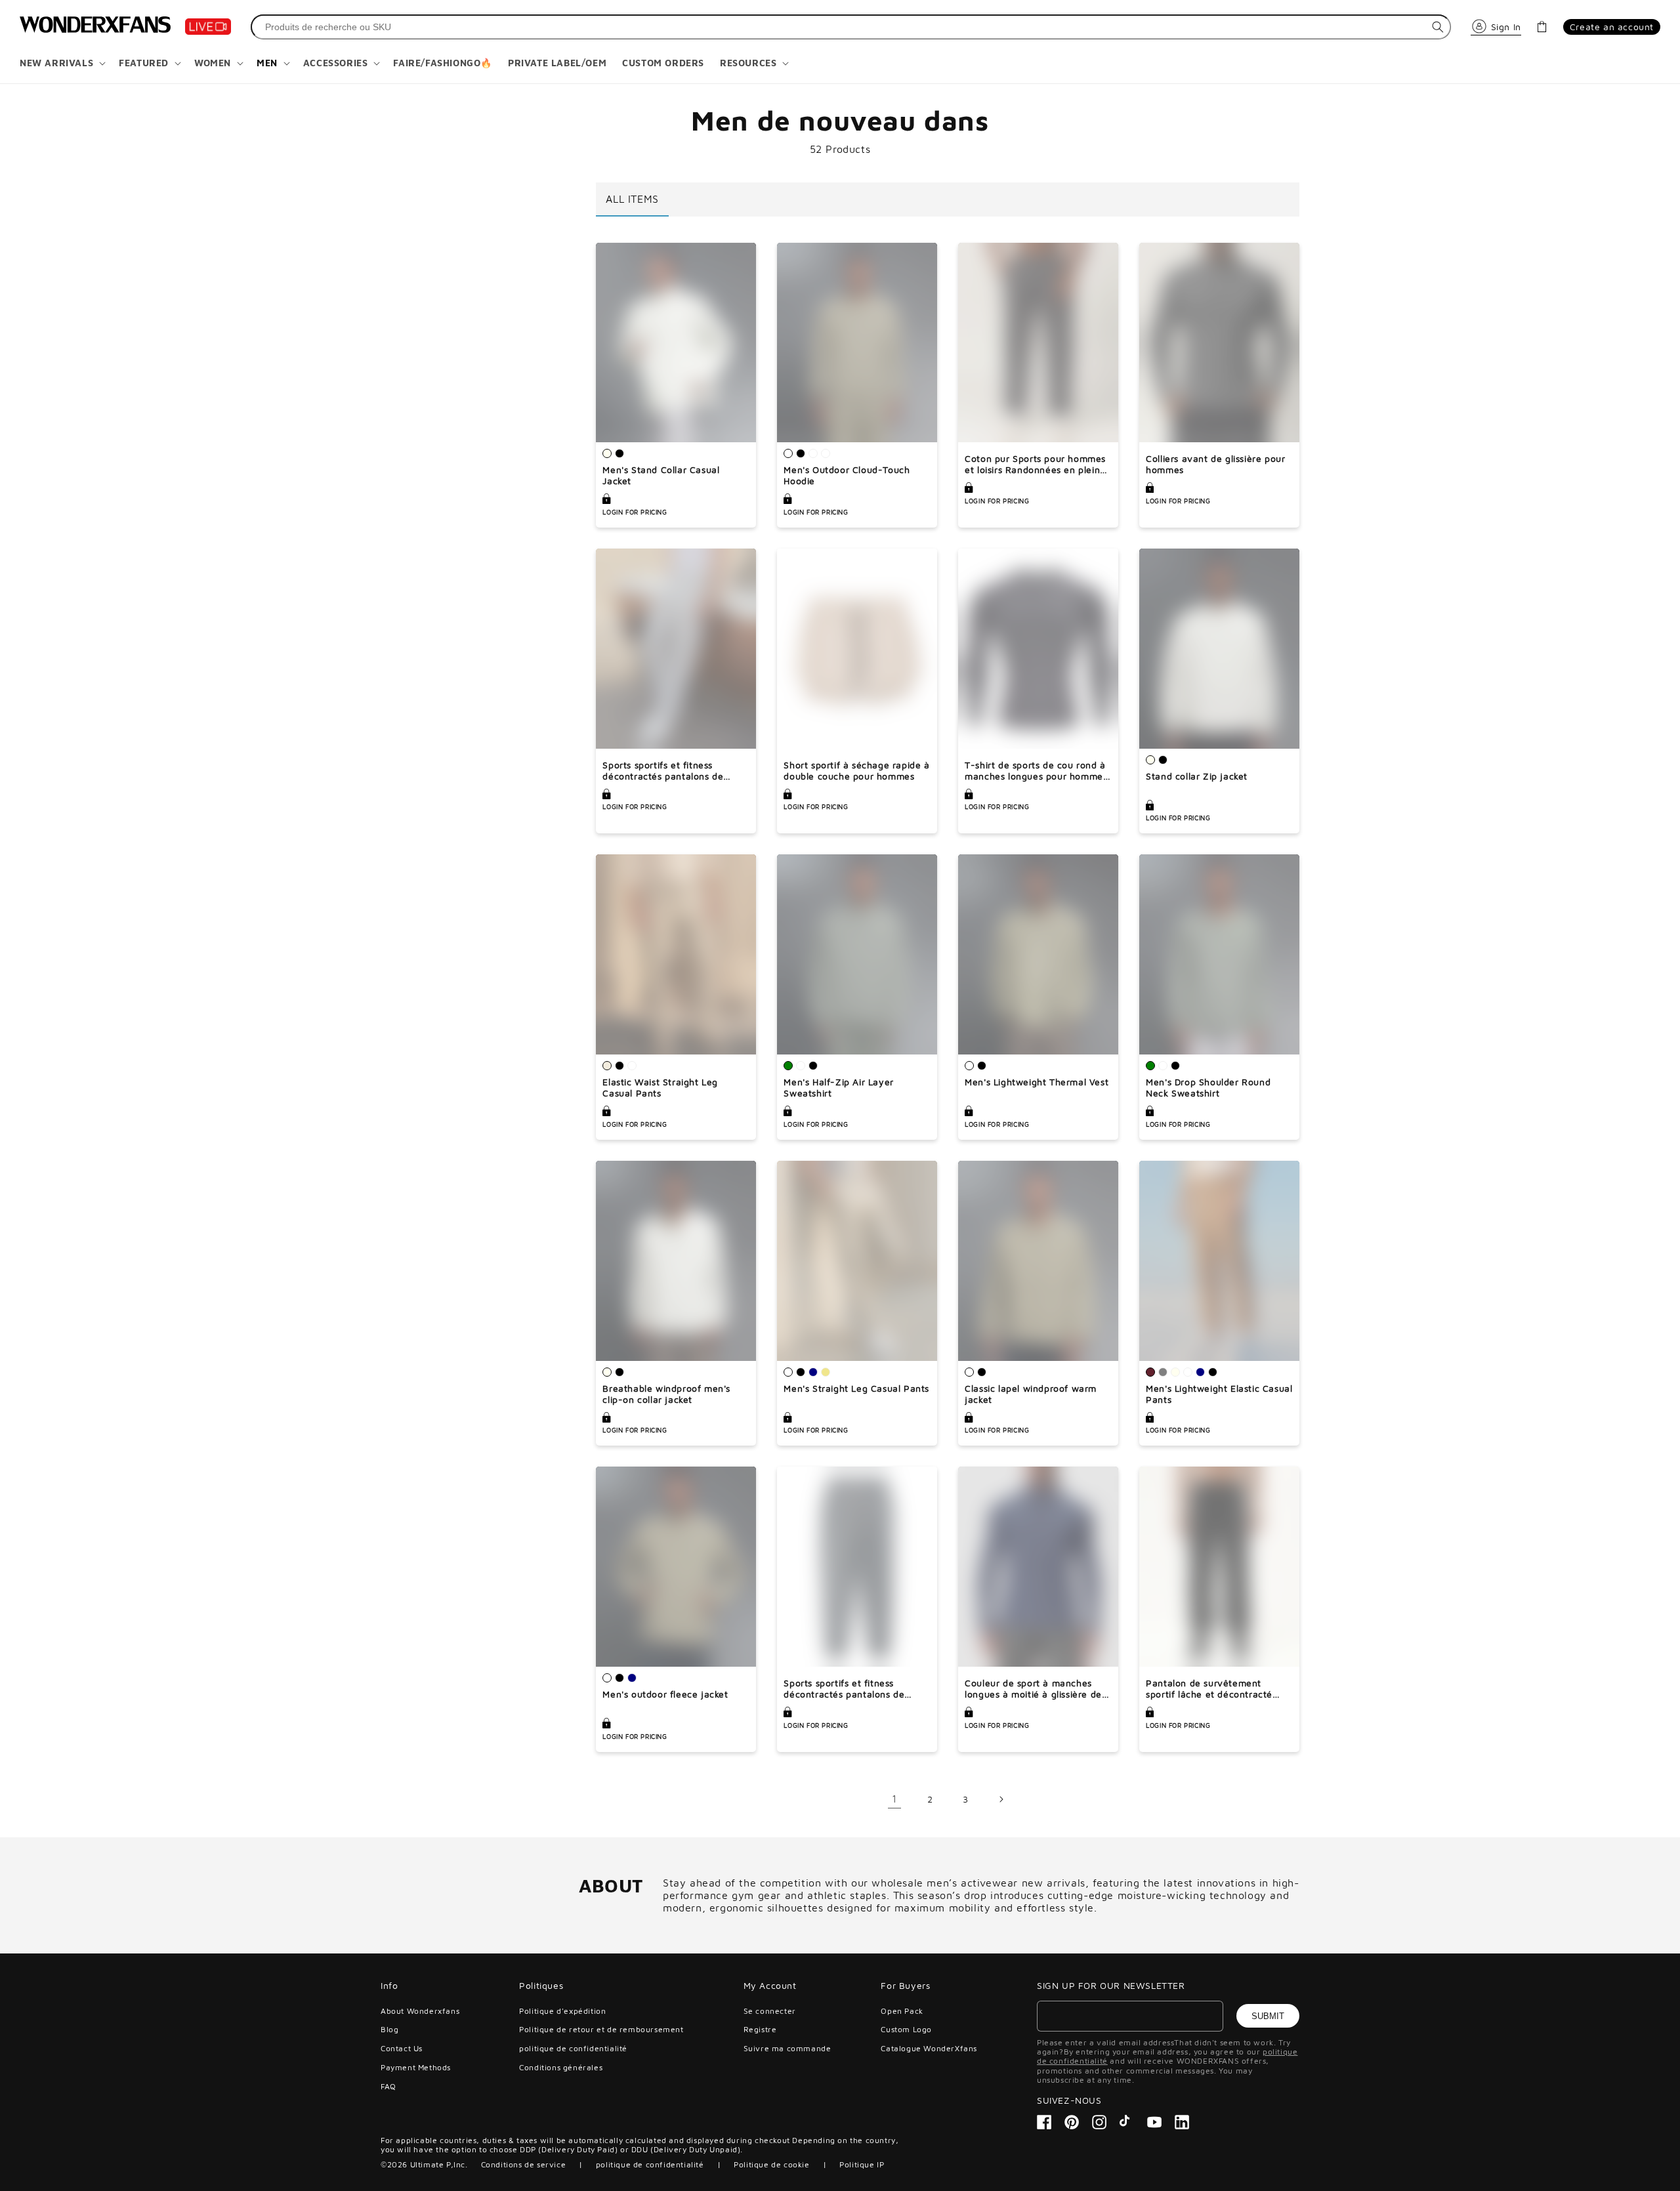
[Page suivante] (1001, 1799)
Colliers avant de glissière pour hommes (1215, 464)
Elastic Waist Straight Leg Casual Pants (660, 1088)
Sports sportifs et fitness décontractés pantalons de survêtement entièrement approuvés (663, 771)
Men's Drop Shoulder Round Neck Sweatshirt (1208, 1088)
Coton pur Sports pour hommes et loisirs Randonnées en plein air (1035, 465)
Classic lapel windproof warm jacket (1031, 1394)
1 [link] (894, 1799)
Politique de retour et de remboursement (601, 2029)
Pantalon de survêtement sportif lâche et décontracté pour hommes (1209, 1689)
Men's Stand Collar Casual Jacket (661, 475)
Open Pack (902, 2011)
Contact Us (402, 2048)
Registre (760, 2029)
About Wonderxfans (420, 2011)
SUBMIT (1268, 2016)
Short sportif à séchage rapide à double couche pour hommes (856, 771)
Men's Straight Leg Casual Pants (856, 1388)
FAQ (388, 2086)
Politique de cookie (771, 2164)
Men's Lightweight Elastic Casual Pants (1219, 1394)
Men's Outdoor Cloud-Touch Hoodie (847, 475)
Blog (389, 2029)
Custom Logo (906, 2029)
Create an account (1612, 27)
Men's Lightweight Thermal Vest (1037, 1082)
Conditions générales (561, 2067)
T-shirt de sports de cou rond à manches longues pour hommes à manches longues (1036, 771)
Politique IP (862, 2164)
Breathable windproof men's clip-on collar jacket (666, 1394)
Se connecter (770, 2011)
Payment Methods (416, 2067)
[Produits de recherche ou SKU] (1438, 27)
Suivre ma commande (787, 2048)
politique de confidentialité (573, 2048)
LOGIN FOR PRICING (635, 512)
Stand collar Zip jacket (1197, 776)
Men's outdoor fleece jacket (665, 1694)
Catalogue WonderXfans (929, 2048)
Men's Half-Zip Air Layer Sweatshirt (838, 1088)
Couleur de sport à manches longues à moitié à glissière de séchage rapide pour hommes (1033, 1689)
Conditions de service (524, 2164)
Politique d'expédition (562, 2011)
